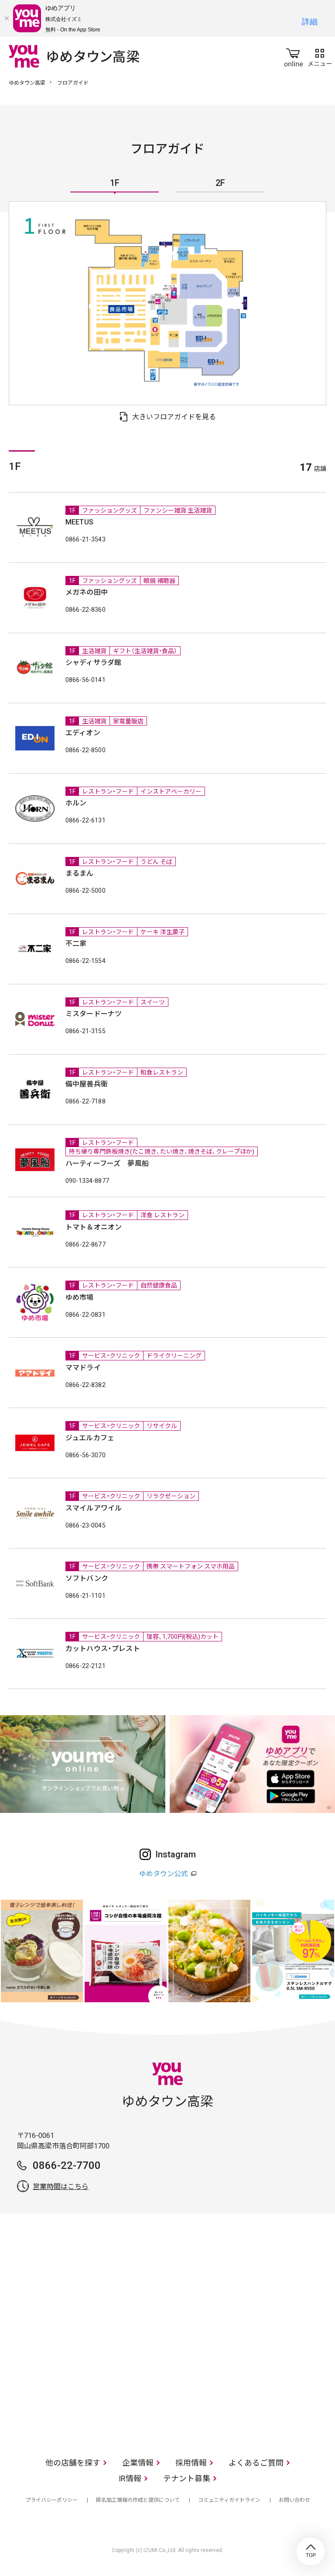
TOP (311, 2552)
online (294, 56)
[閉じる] (7, 18)
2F (220, 183)
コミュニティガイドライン (229, 2500)
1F (115, 183)
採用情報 (191, 2463)
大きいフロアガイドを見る (174, 417)
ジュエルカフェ (90, 1438)
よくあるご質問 (256, 2463)
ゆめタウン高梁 (27, 83)
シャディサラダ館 (93, 663)
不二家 (76, 944)
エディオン (83, 733)
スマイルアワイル (94, 1508)
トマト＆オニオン (94, 1227)
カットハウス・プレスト (103, 1649)
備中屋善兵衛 (87, 1084)
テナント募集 (187, 2478)
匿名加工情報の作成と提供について (138, 2500)
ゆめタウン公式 (164, 1874)
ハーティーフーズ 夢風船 (107, 1163)
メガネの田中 (87, 592)
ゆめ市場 (80, 1297)
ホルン (76, 803)
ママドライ (83, 1368)
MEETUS (79, 522)
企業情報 (138, 2463)
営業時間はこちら (61, 2187)
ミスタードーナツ (94, 1014)
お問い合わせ (294, 2500)
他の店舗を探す (73, 2463)
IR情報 (130, 2478)
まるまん (80, 873)
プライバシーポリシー (51, 2500)
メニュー (320, 56)
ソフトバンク (87, 1578)
